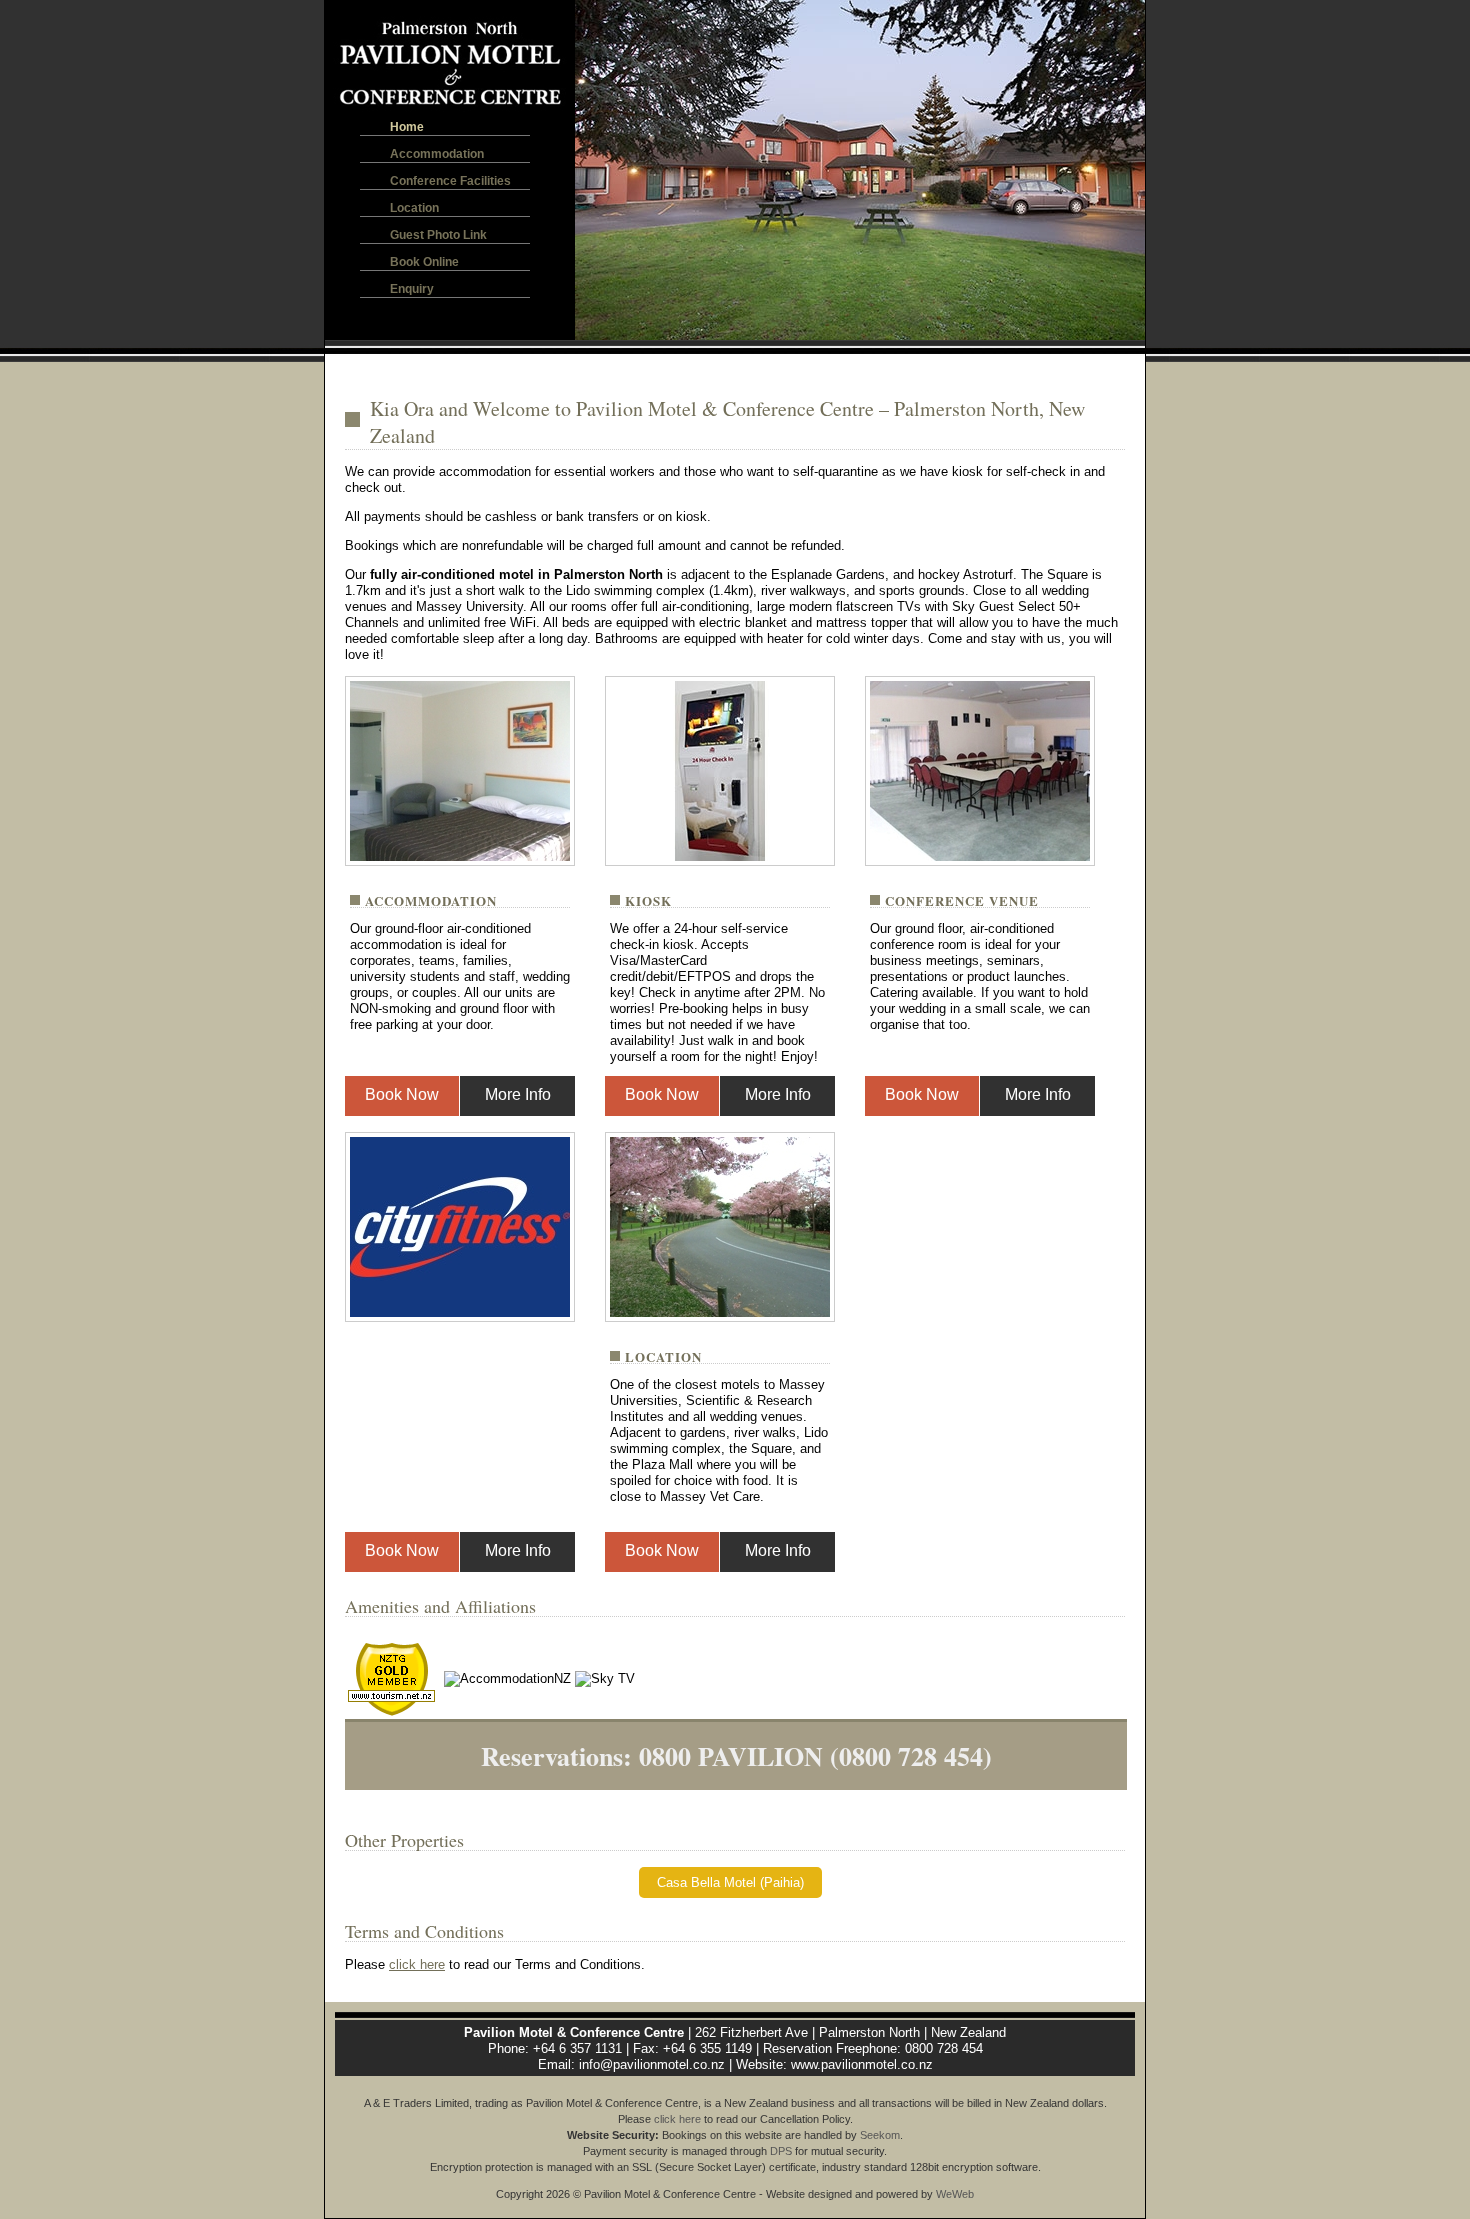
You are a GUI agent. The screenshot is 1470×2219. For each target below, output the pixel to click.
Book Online (424, 262)
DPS (781, 2151)
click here (417, 1964)
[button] (593, 170)
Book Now (402, 1094)
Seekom (880, 2135)
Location (414, 208)
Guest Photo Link (438, 235)
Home (407, 127)
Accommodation (437, 154)
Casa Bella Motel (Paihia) (730, 1882)
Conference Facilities (450, 181)
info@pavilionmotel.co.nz (652, 2064)
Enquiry (412, 289)
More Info (518, 1094)
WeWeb (955, 2194)
